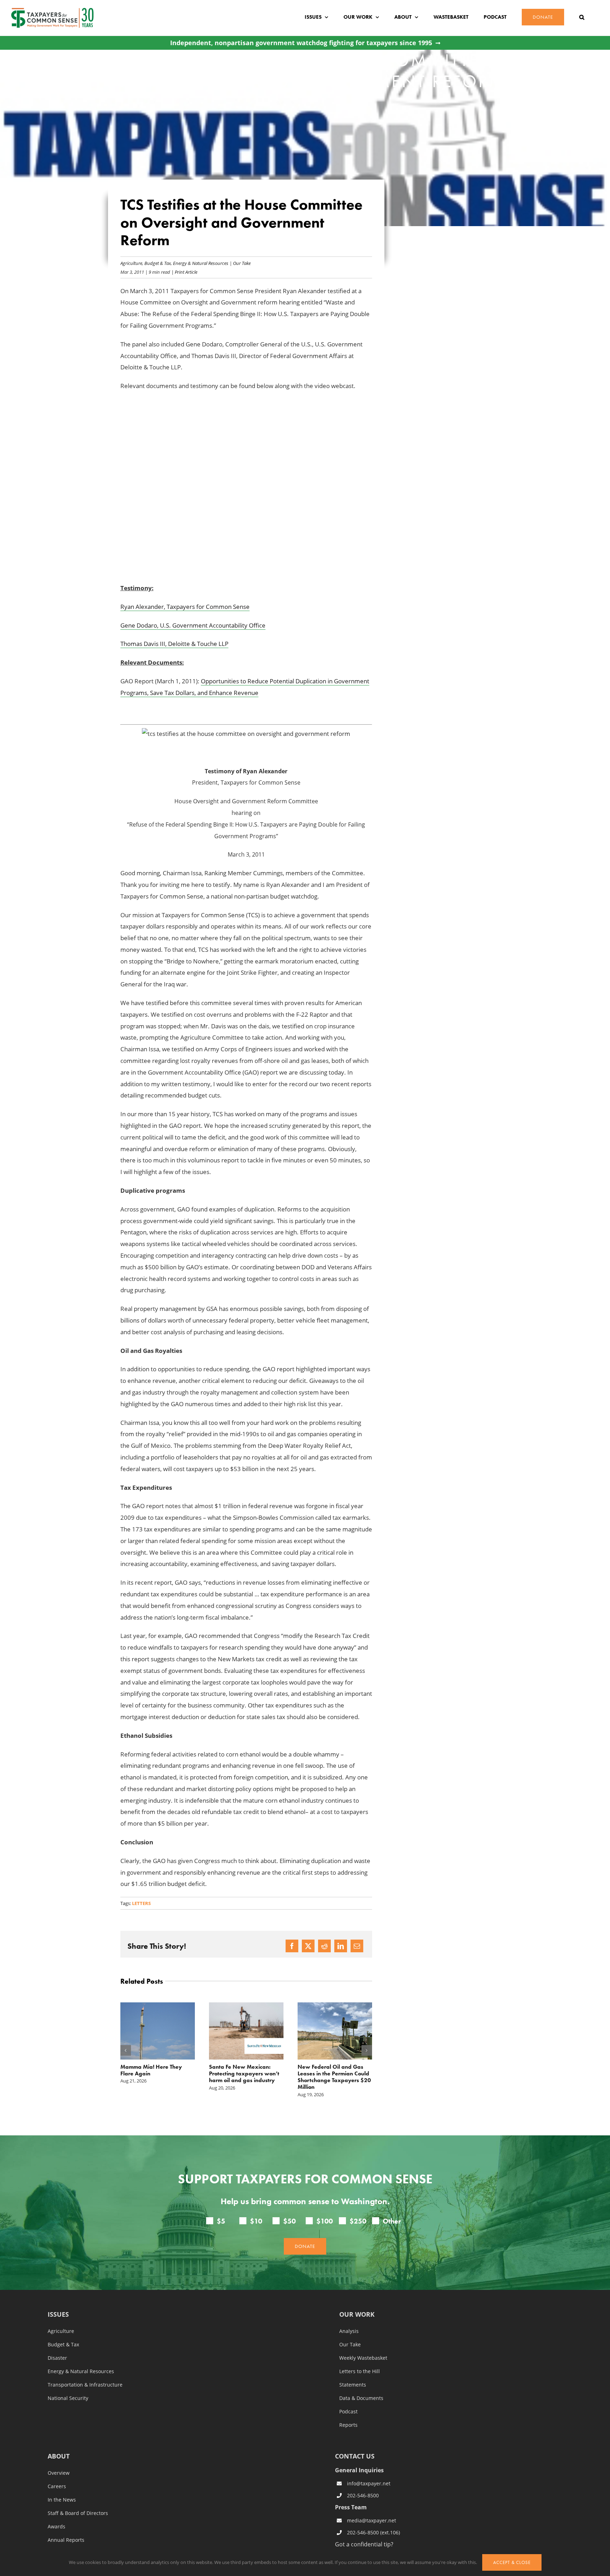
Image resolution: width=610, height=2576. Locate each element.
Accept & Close (512, 2562)
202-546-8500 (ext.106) (373, 2532)
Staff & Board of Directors (78, 2513)
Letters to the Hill (360, 2371)
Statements (353, 2385)
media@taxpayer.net (372, 2521)
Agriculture (131, 263)
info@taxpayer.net (369, 2483)
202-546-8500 (363, 2495)
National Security (68, 2398)
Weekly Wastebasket (363, 2358)
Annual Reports (66, 2540)
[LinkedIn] (341, 1946)
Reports (348, 2425)
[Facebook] (292, 1946)
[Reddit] (324, 1946)
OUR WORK (357, 2315)
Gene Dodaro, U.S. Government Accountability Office (193, 625)
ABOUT (59, 2457)
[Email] (357, 1946)
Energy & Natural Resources (201, 263)
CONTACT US (355, 2456)
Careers (57, 2486)
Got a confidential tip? (364, 2544)
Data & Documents (361, 2398)
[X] (308, 1946)
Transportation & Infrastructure (85, 2385)
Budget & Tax (158, 263)
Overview (59, 2473)
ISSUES (58, 2315)
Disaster (57, 2358)
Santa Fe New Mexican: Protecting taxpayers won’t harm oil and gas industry (156, 2073)
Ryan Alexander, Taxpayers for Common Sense (185, 607)
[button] (582, 17)
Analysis (349, 2331)
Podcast (348, 2412)
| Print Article (184, 272)
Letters (141, 1903)
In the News (62, 2500)
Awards (56, 2527)
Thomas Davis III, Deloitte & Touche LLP (174, 644)
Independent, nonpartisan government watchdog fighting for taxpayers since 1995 (301, 43)
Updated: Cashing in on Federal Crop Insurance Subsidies (328, 2073)
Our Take (242, 263)
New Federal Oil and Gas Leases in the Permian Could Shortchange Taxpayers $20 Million (246, 2077)
